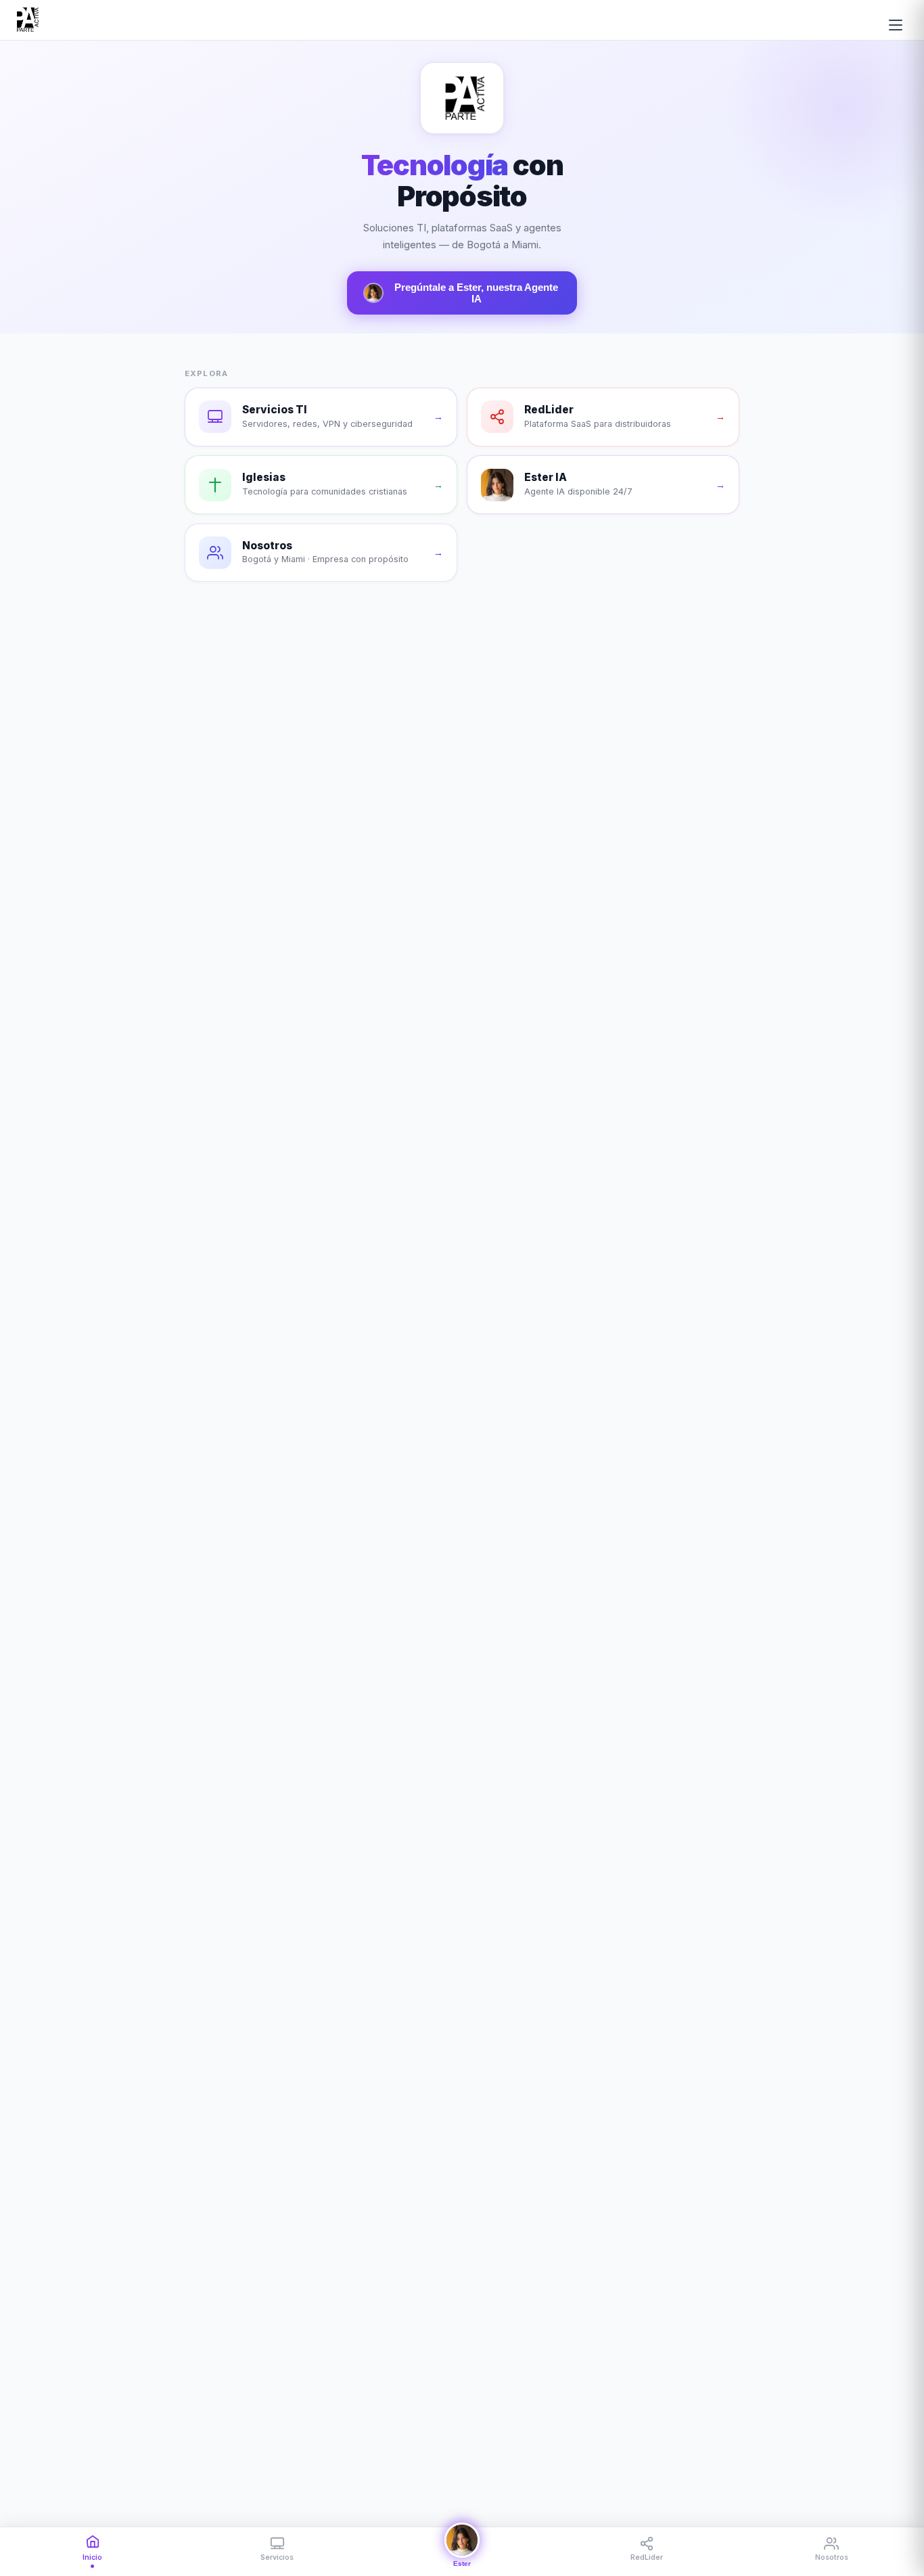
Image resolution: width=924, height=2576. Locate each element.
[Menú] (896, 25)
